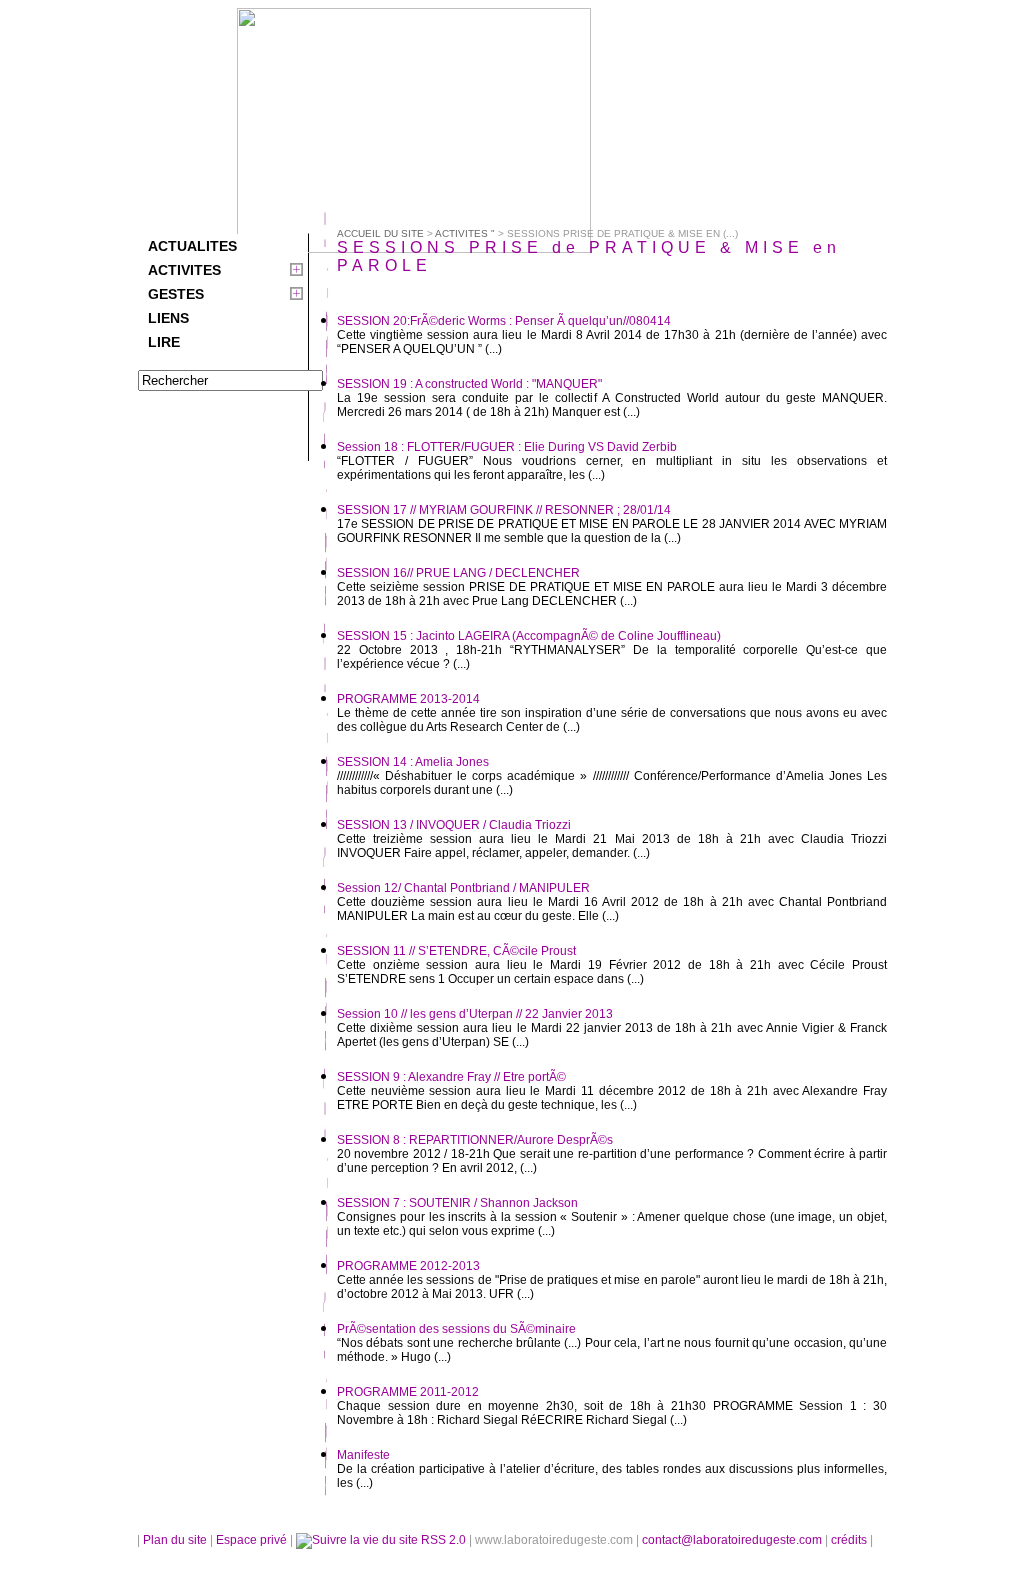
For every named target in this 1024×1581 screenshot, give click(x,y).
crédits (850, 1540)
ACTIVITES (184, 270)
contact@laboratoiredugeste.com (733, 1540)
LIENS (168, 318)
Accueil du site (380, 233)
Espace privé (253, 1540)
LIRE (164, 342)
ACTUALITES (192, 246)
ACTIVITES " (465, 233)
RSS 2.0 (443, 1540)
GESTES (176, 294)
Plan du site (175, 1540)
